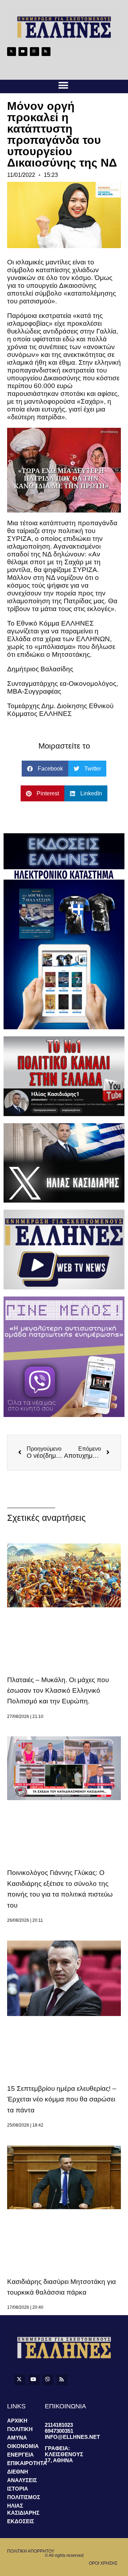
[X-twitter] (12, 52)
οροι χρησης (103, 2563)
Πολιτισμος (24, 2497)
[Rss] (46, 52)
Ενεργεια (20, 2455)
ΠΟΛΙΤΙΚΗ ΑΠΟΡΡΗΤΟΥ (31, 2551)
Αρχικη (17, 2421)
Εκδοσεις (21, 2521)
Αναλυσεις (22, 2480)
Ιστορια (18, 2489)
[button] (63, 86)
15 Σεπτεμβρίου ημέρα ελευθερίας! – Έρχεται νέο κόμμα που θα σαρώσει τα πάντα (62, 2099)
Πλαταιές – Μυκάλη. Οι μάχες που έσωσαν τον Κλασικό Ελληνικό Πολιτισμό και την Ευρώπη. (58, 1691)
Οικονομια (23, 2446)
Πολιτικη (20, 2429)
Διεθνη (18, 2472)
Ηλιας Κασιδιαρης (23, 2509)
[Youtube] (23, 52)
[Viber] (34, 52)
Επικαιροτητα (26, 2463)
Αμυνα (17, 2438)
